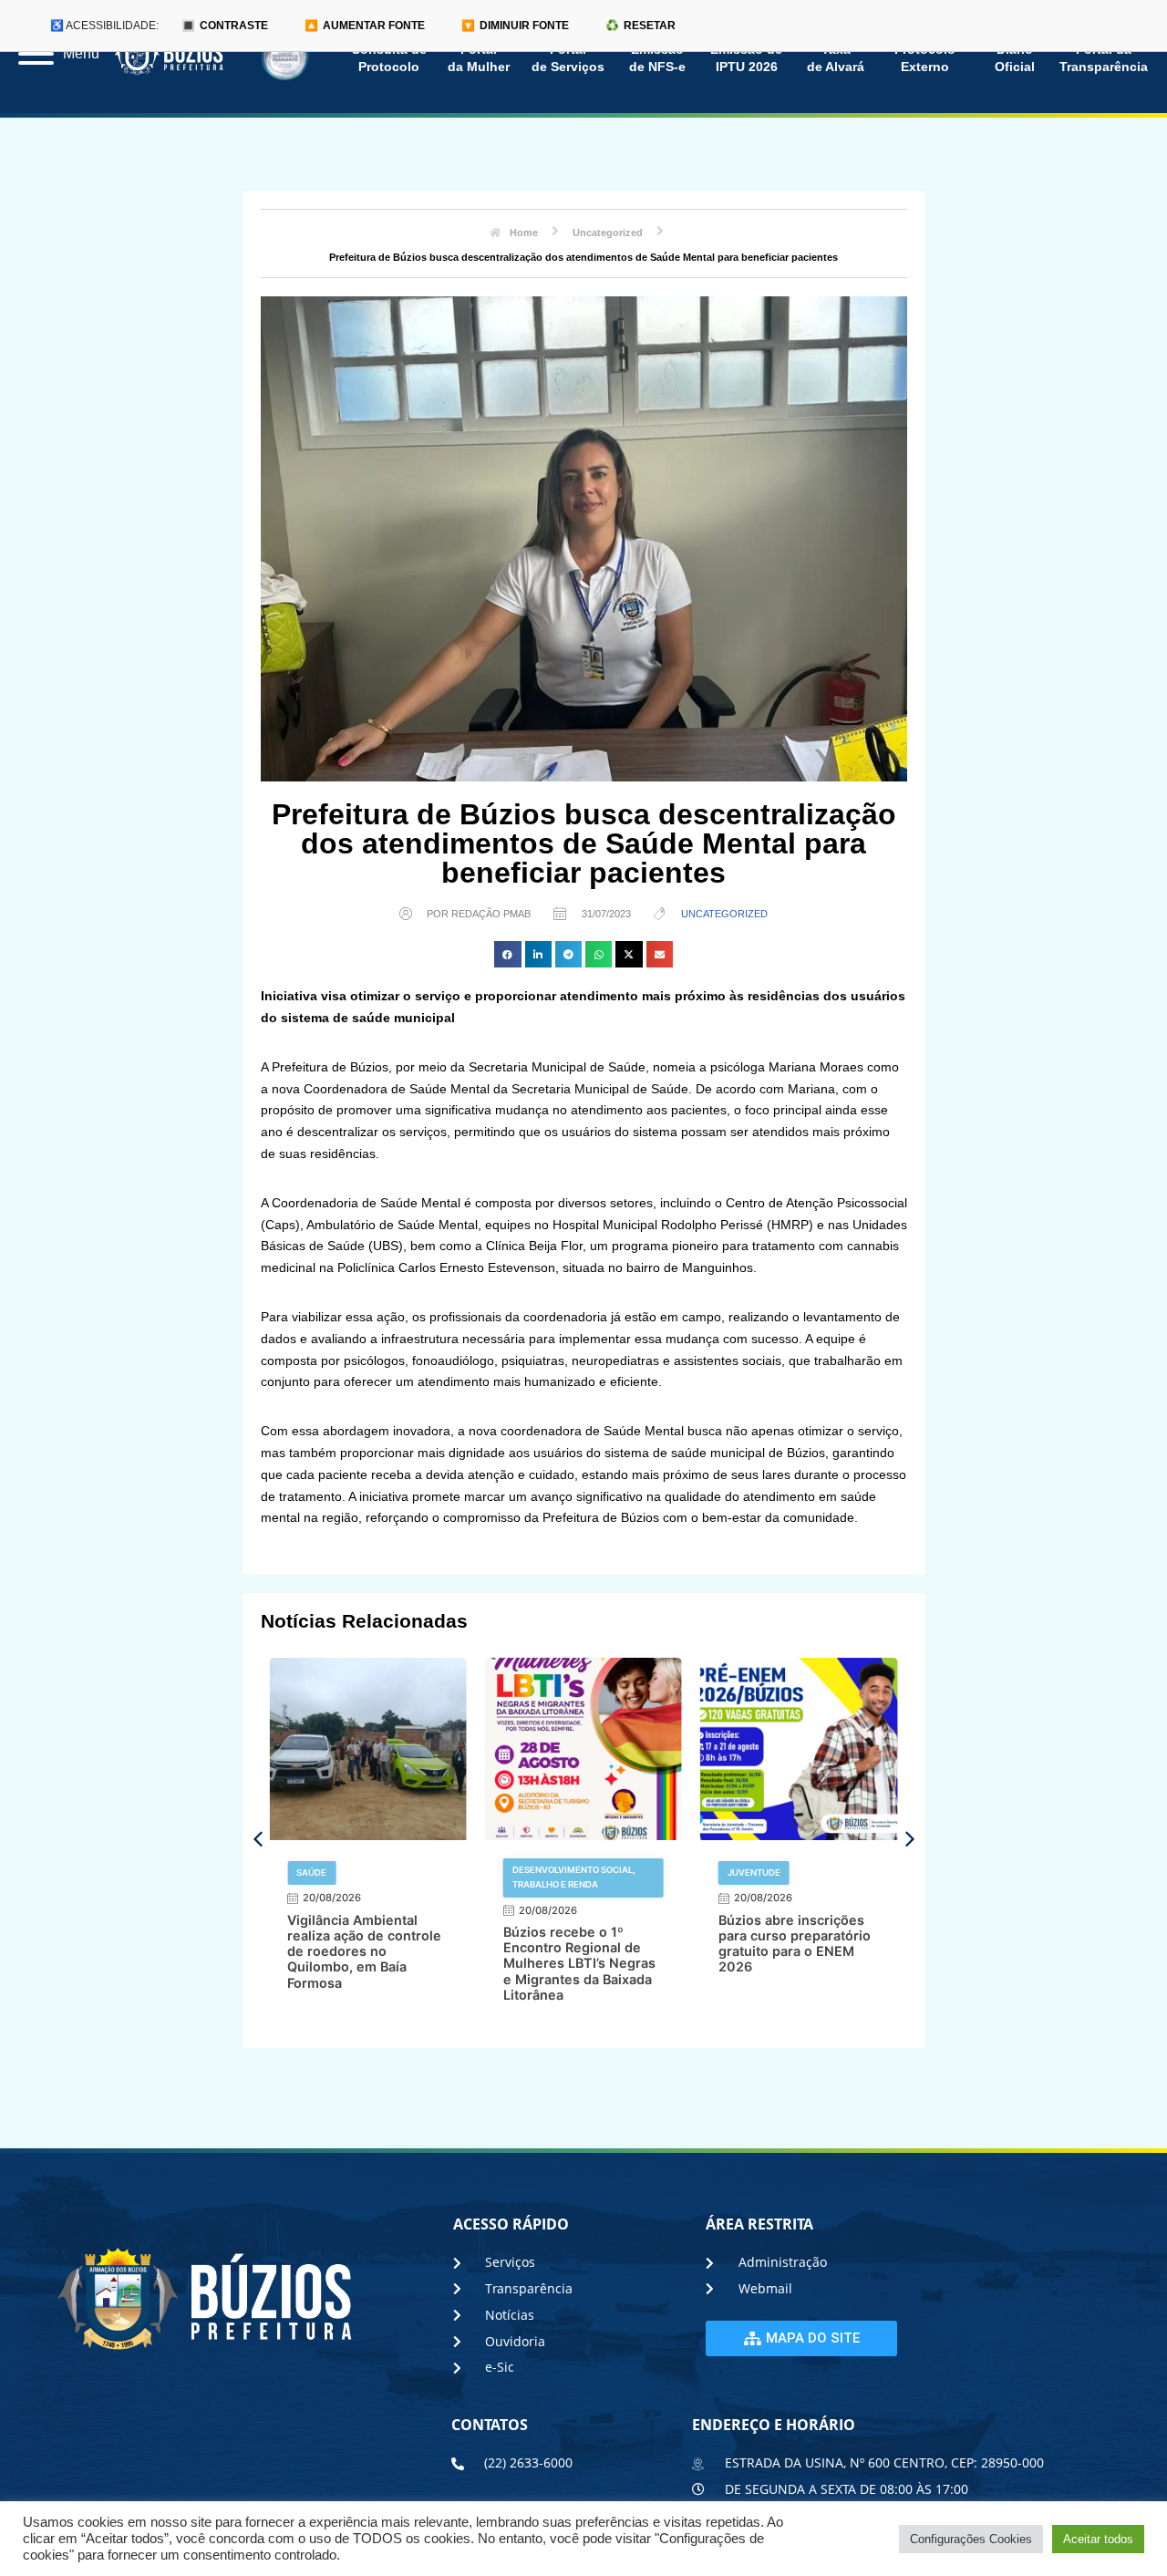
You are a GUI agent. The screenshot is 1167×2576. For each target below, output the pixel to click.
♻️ (640, 26)
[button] (507, 954)
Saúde (311, 1873)
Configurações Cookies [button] (971, 2539)
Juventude (754, 1873)
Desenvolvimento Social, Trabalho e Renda (574, 1877)
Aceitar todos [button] (1098, 2539)
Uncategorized (724, 914)
